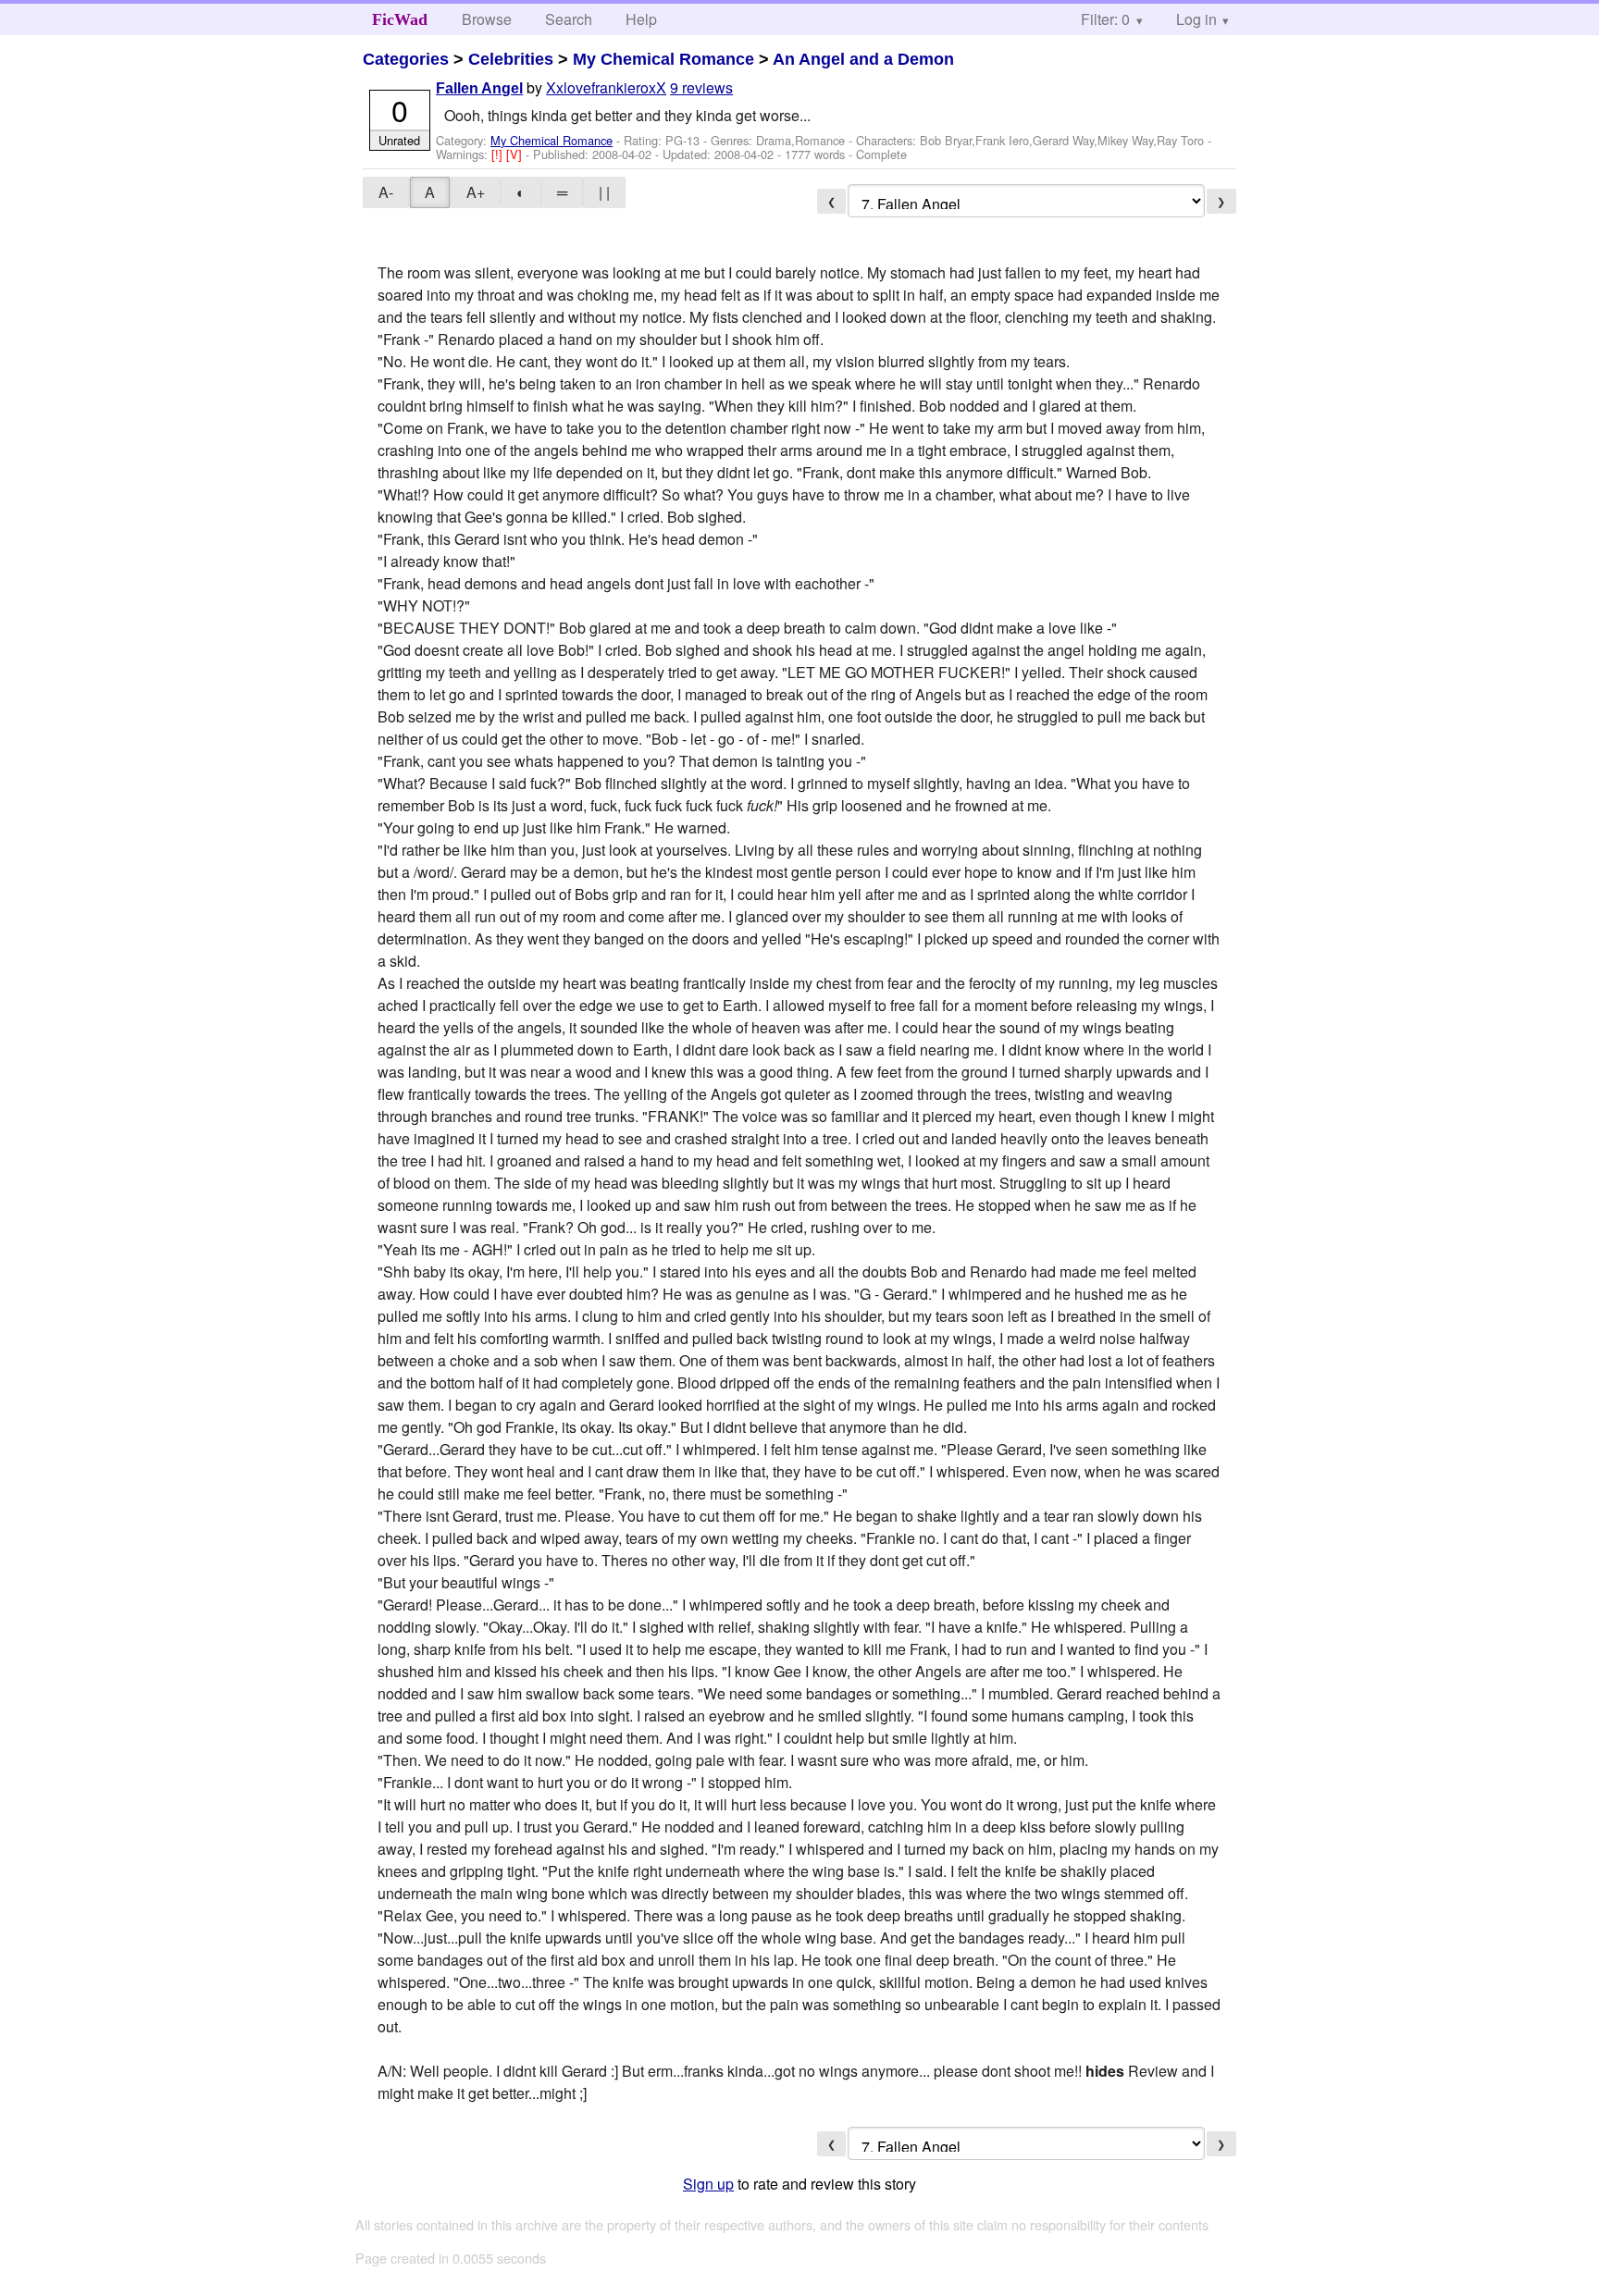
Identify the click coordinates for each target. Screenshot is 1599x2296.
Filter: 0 (1105, 19)
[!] (499, 154)
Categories (406, 59)
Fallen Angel (479, 88)
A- (386, 192)
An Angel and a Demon (863, 59)
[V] (516, 154)
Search (569, 19)
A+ (476, 192)
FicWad (400, 19)
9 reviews (701, 87)
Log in (1196, 19)
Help (641, 19)
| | (604, 192)
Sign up (708, 2184)
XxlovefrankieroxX (606, 87)
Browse (487, 19)
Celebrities (511, 59)
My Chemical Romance (663, 59)
